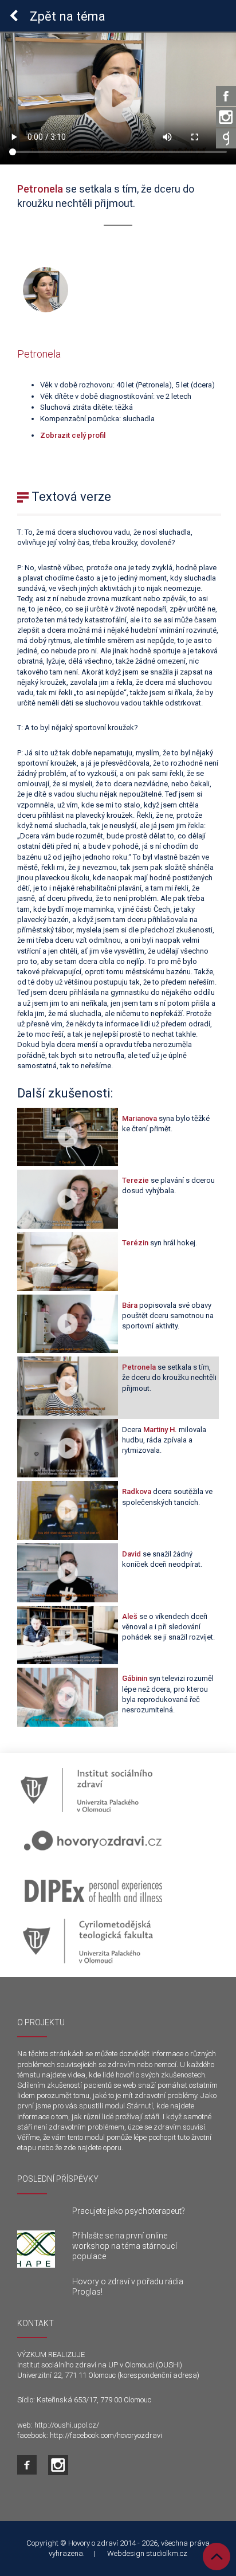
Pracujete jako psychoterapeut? (129, 2211)
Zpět (66, 16)
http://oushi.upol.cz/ (67, 2425)
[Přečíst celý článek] (36, 2249)
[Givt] (226, 138)
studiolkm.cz (167, 2553)
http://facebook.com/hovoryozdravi (106, 2435)
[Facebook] (226, 96)
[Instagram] (226, 117)
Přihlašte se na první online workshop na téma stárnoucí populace (125, 2246)
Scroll (217, 2557)
